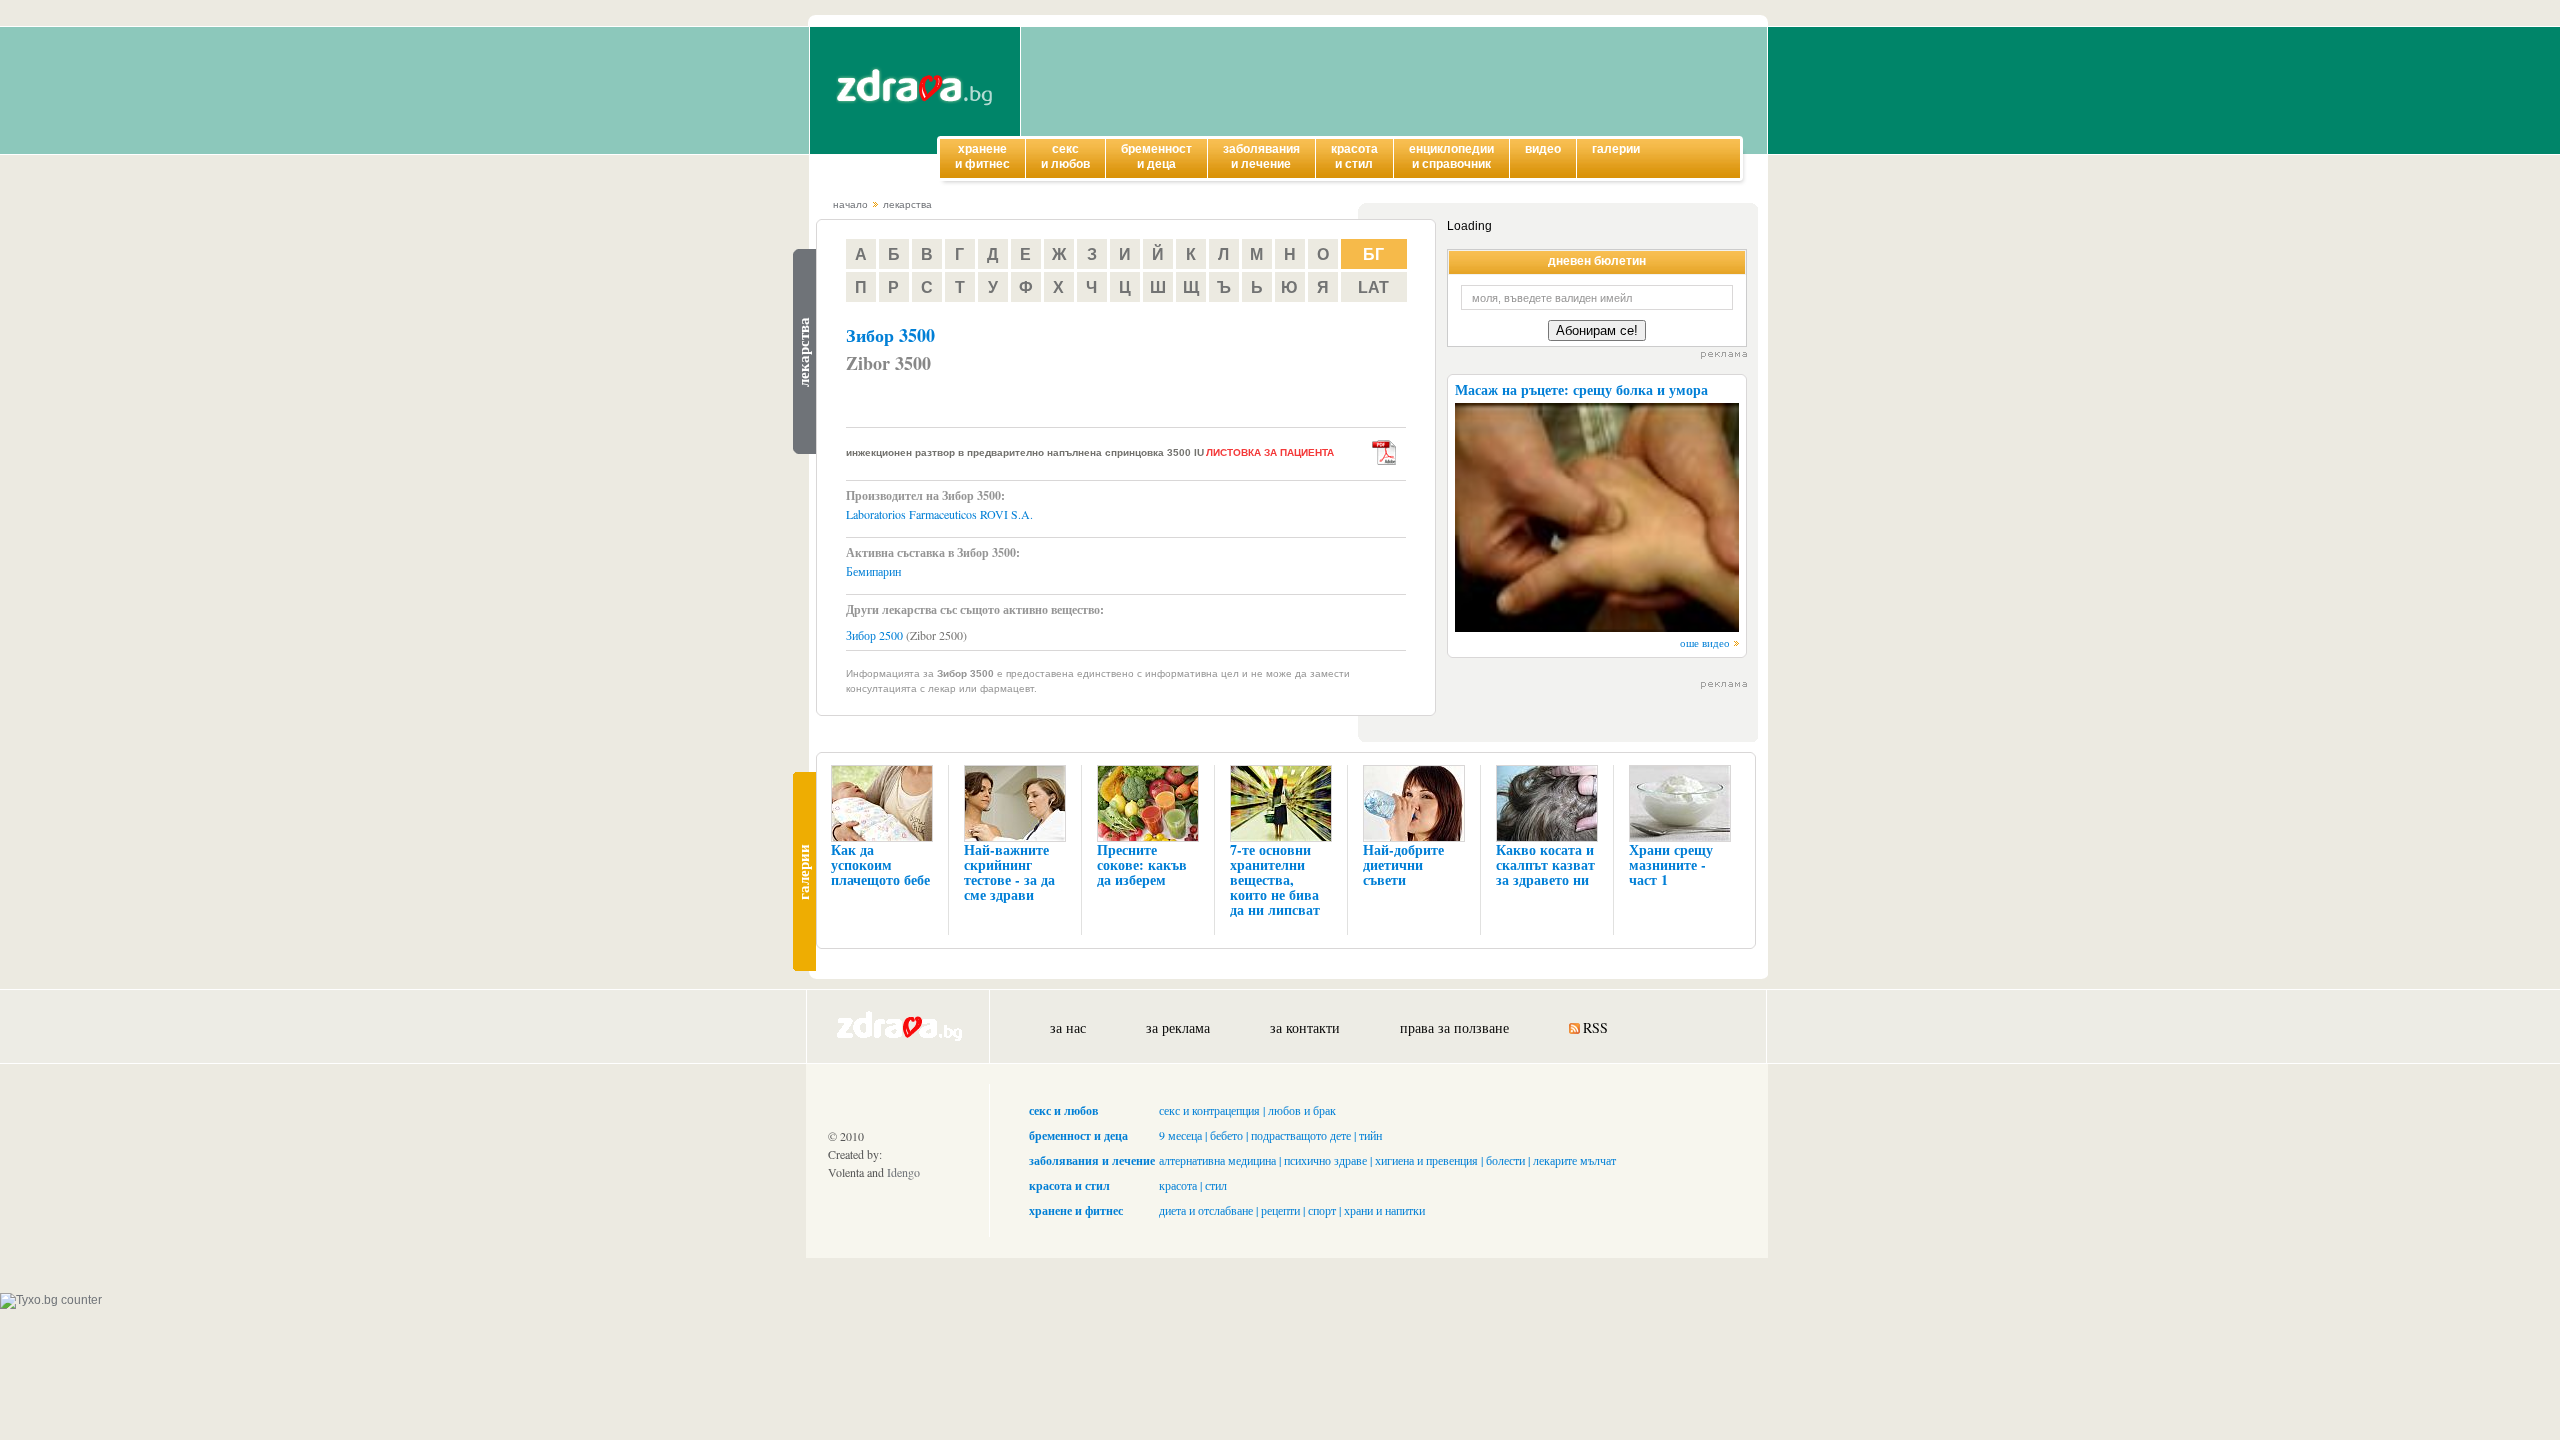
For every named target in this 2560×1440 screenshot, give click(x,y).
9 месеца (1180, 1135)
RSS (1595, 1027)
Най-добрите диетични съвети (1403, 864)
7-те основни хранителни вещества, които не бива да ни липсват (1275, 879)
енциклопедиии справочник (1451, 156)
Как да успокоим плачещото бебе (880, 864)
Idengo (903, 1172)
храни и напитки (1384, 1210)
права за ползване (1454, 1027)
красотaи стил (1354, 156)
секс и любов (1063, 1110)
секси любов (1065, 156)
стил (1216, 1185)
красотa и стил (1069, 1185)
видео (1543, 149)
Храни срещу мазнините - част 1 (1671, 864)
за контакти (1305, 1027)
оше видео (1705, 642)
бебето (1226, 1135)
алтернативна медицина (1217, 1160)
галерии (1616, 149)
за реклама (1178, 1027)
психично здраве (1325, 1160)
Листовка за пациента (1270, 452)
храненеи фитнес (982, 156)
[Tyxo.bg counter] (51, 1300)
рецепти (1280, 1210)
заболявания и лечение (1092, 1160)
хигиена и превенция (1426, 1160)
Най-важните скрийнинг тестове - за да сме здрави (1009, 872)
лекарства (907, 204)
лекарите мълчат (1574, 1160)
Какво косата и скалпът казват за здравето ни (1545, 864)
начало (850, 204)
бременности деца (1156, 156)
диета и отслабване (1206, 1210)
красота (1178, 1185)
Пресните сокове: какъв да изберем (1142, 864)
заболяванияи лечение (1261, 156)
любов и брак (1302, 1110)
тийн (1370, 1135)
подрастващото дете (1301, 1135)
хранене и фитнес (1076, 1210)
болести (1505, 1160)
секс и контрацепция (1209, 1110)
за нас (1068, 1027)
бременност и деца (1078, 1135)
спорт (1322, 1210)
